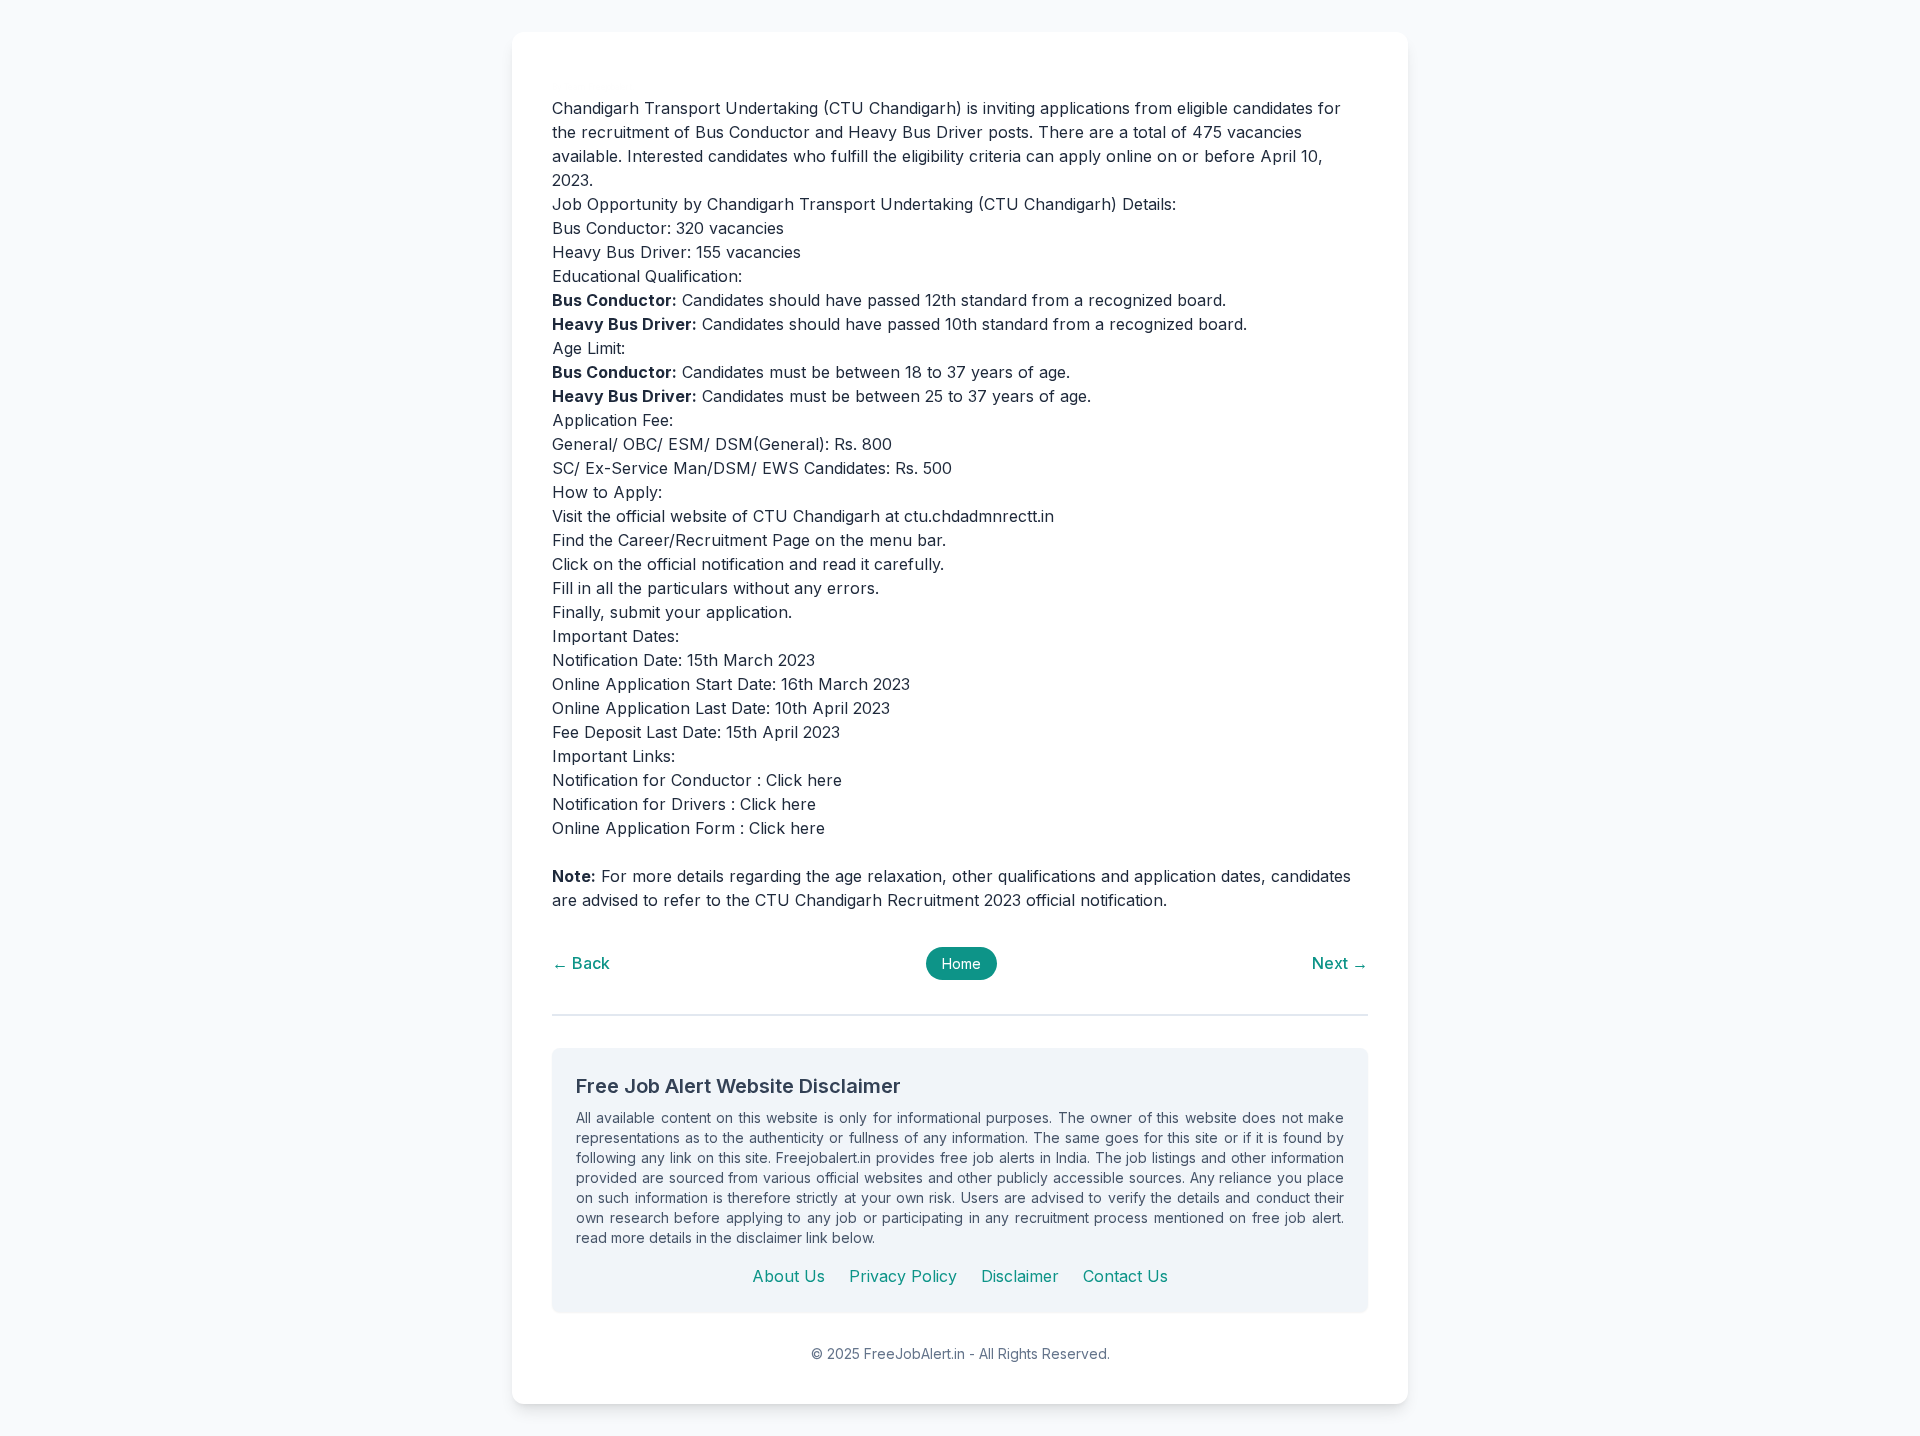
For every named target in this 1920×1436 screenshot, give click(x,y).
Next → (1340, 963)
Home (961, 963)
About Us (788, 1276)
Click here (804, 780)
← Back (581, 963)
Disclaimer (1020, 1276)
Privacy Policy (903, 1276)
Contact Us (1125, 1276)
